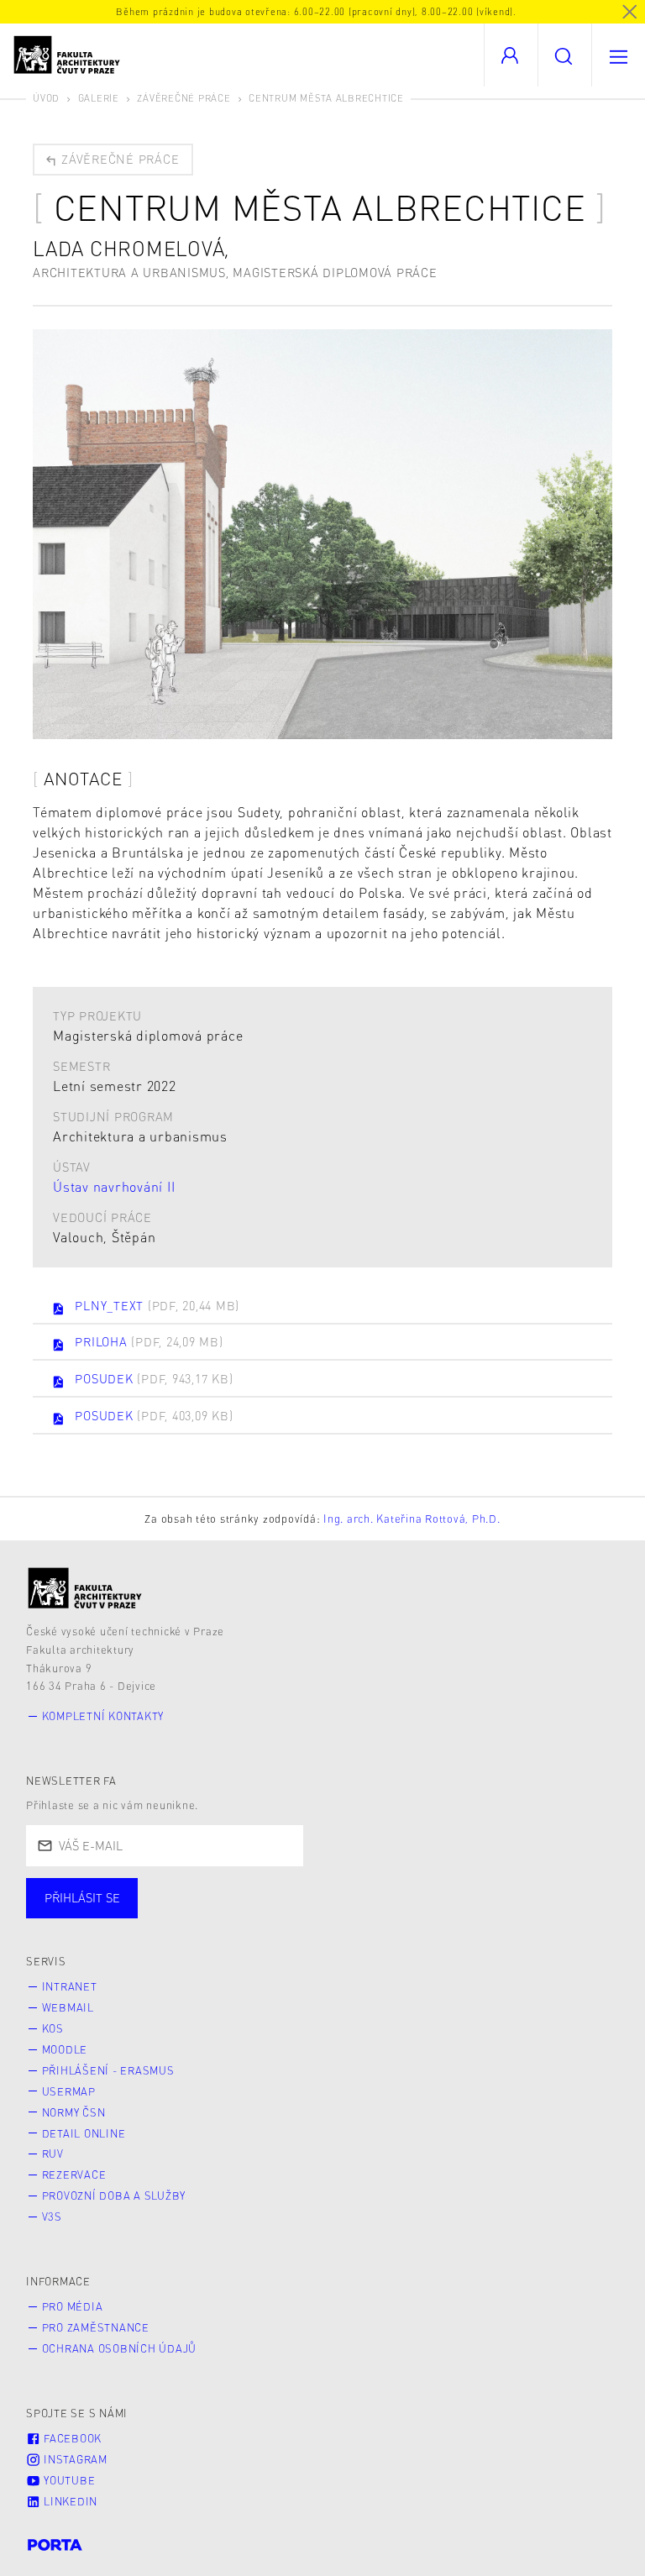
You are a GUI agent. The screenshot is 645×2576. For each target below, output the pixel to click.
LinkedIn (69, 2501)
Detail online (84, 2133)
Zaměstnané (191, 1915)
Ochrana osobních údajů (120, 2348)
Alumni (297, 1915)
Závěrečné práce (184, 98)
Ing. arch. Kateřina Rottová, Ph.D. (412, 1519)
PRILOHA (149, 1341)
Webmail (68, 2007)
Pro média (73, 2306)
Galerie (99, 98)
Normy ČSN (74, 2112)
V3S (52, 2217)
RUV (53, 2154)
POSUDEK (154, 1378)
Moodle (65, 2049)
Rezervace (74, 2175)
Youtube (68, 2480)
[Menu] (618, 55)
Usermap (69, 2091)
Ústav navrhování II (114, 1186)
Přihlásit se (82, 1897)
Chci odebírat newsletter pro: (133, 1891)
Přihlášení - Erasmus (108, 2070)
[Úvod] (85, 1588)
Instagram (74, 2459)
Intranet (70, 1986)
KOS (53, 2028)
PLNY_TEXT (157, 1305)
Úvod (46, 98)
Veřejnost (395, 1915)
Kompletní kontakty (103, 1716)
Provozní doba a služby (114, 2196)
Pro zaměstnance (96, 2327)
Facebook (71, 2438)
